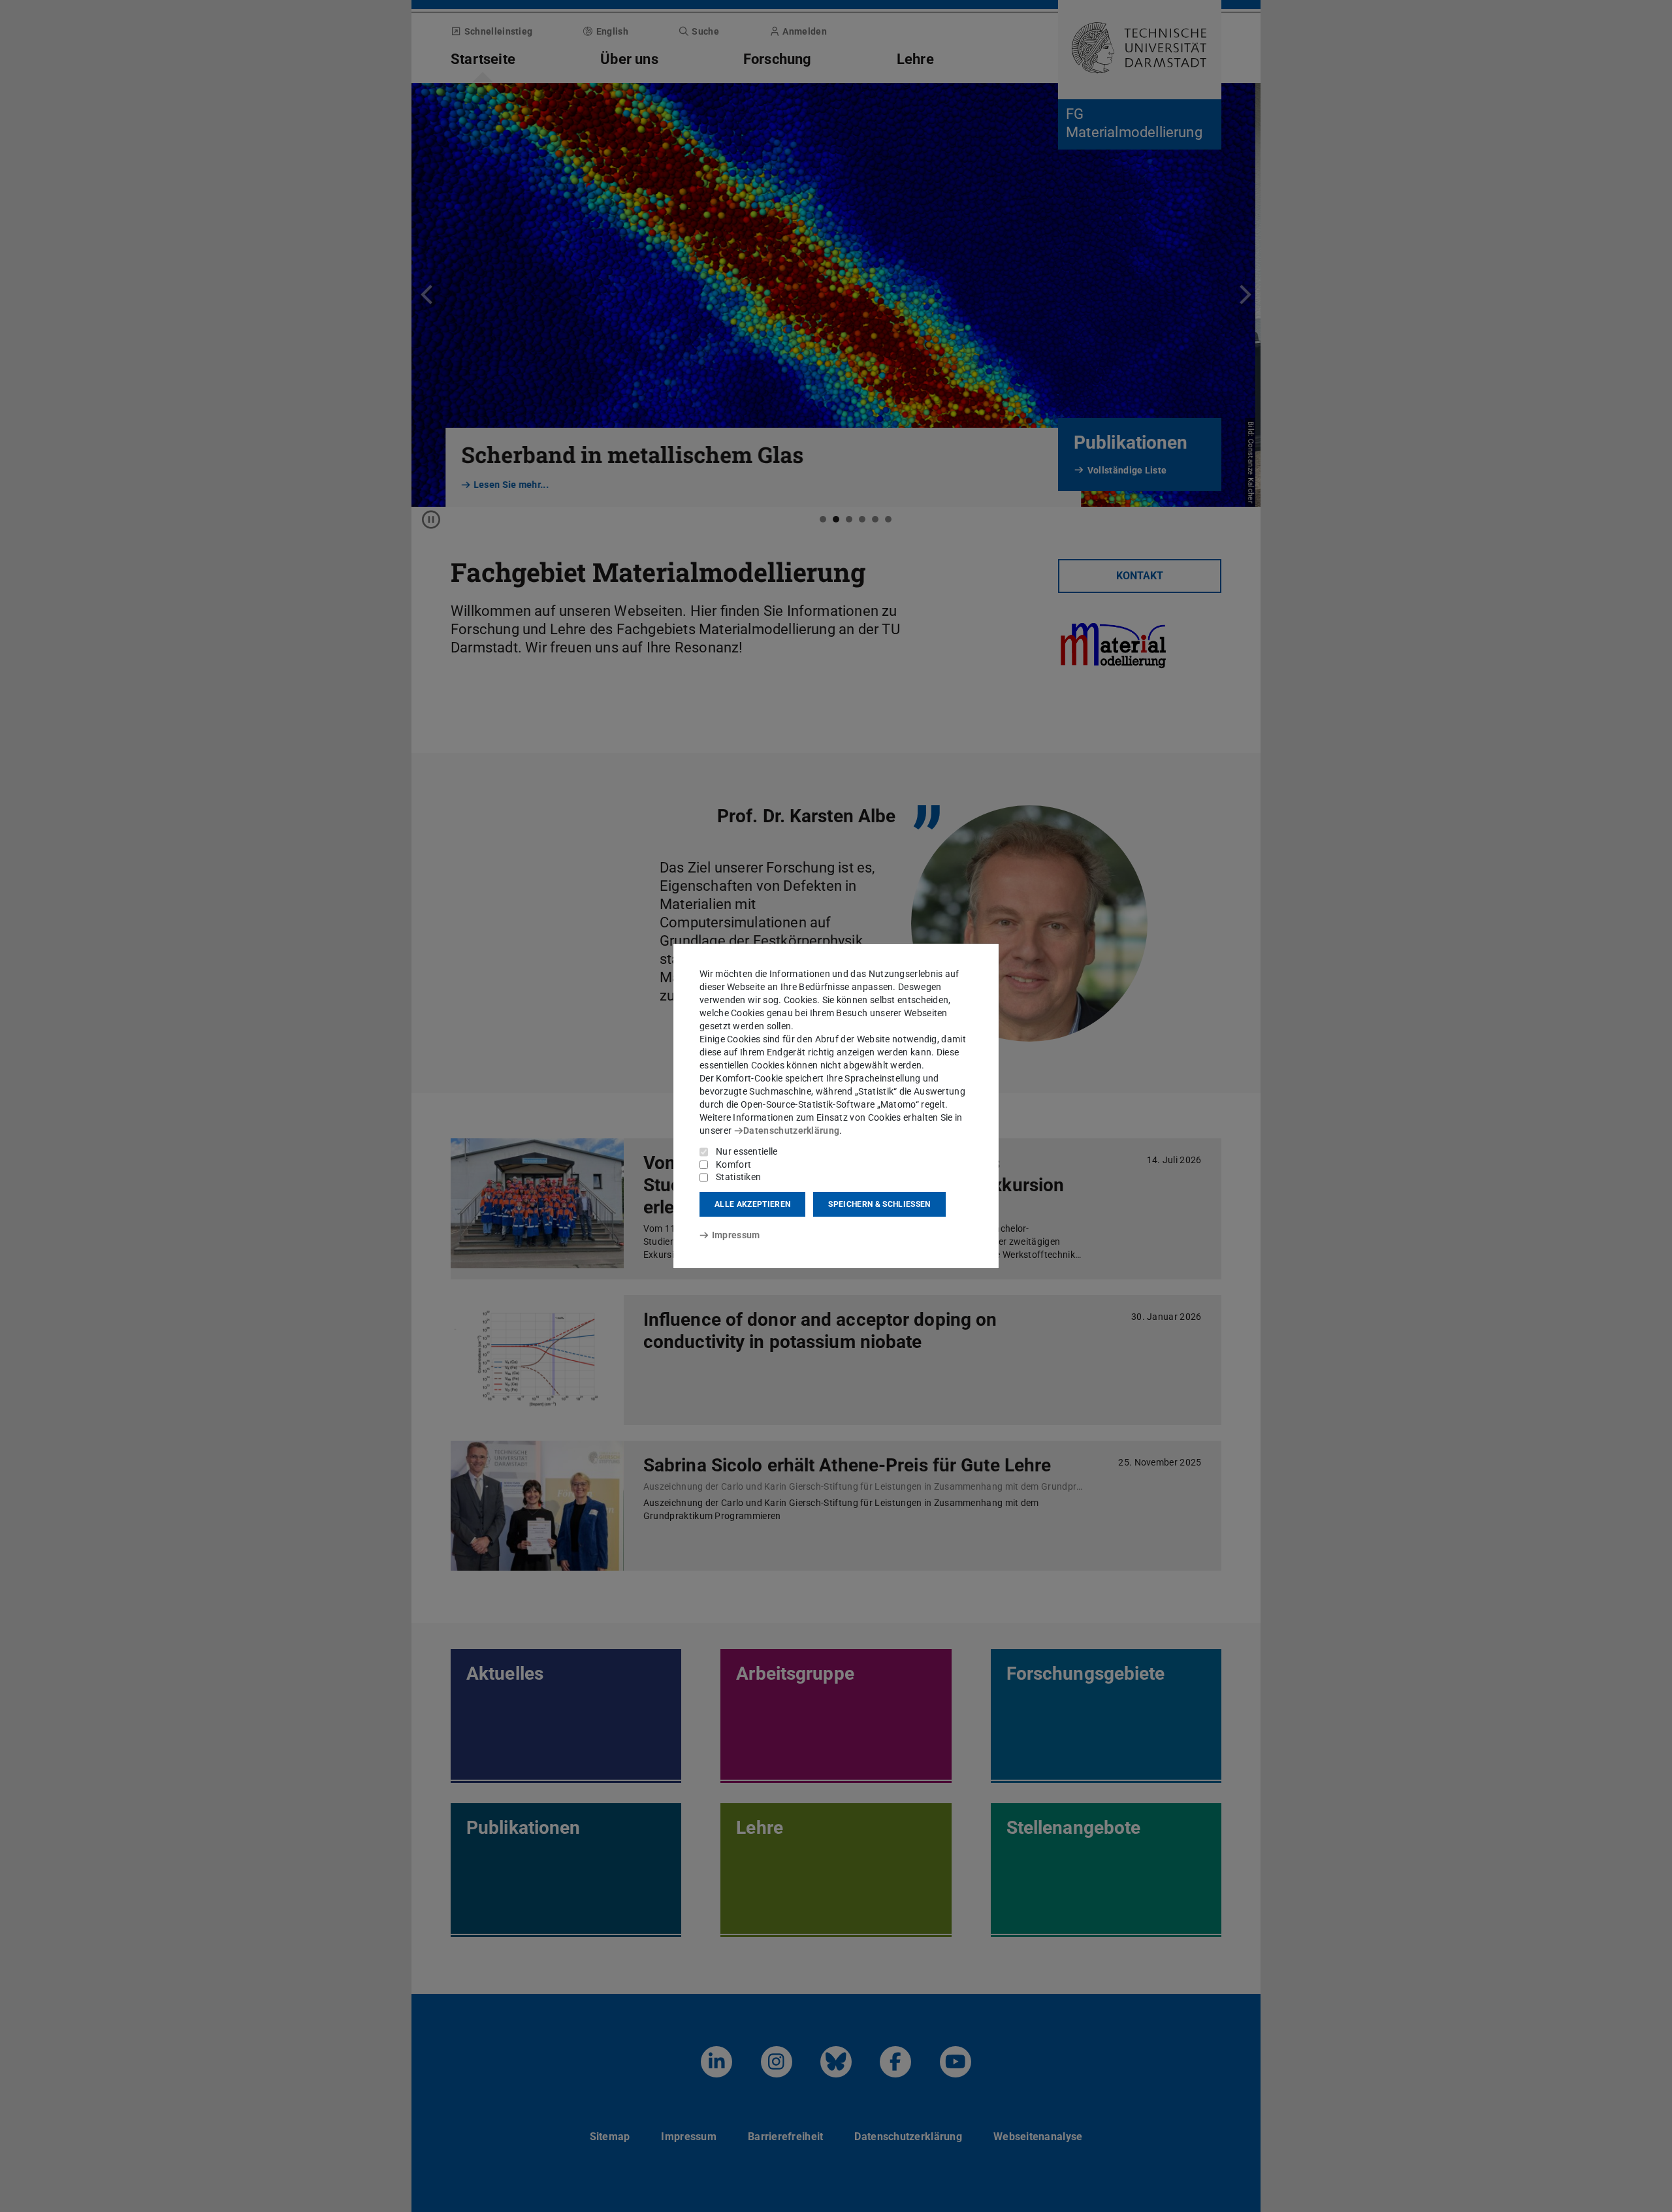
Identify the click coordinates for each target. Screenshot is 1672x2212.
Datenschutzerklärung (791, 1130)
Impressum (736, 1235)
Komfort (733, 1164)
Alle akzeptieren (752, 1204)
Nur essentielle (747, 1151)
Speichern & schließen (879, 1204)
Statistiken (738, 1177)
